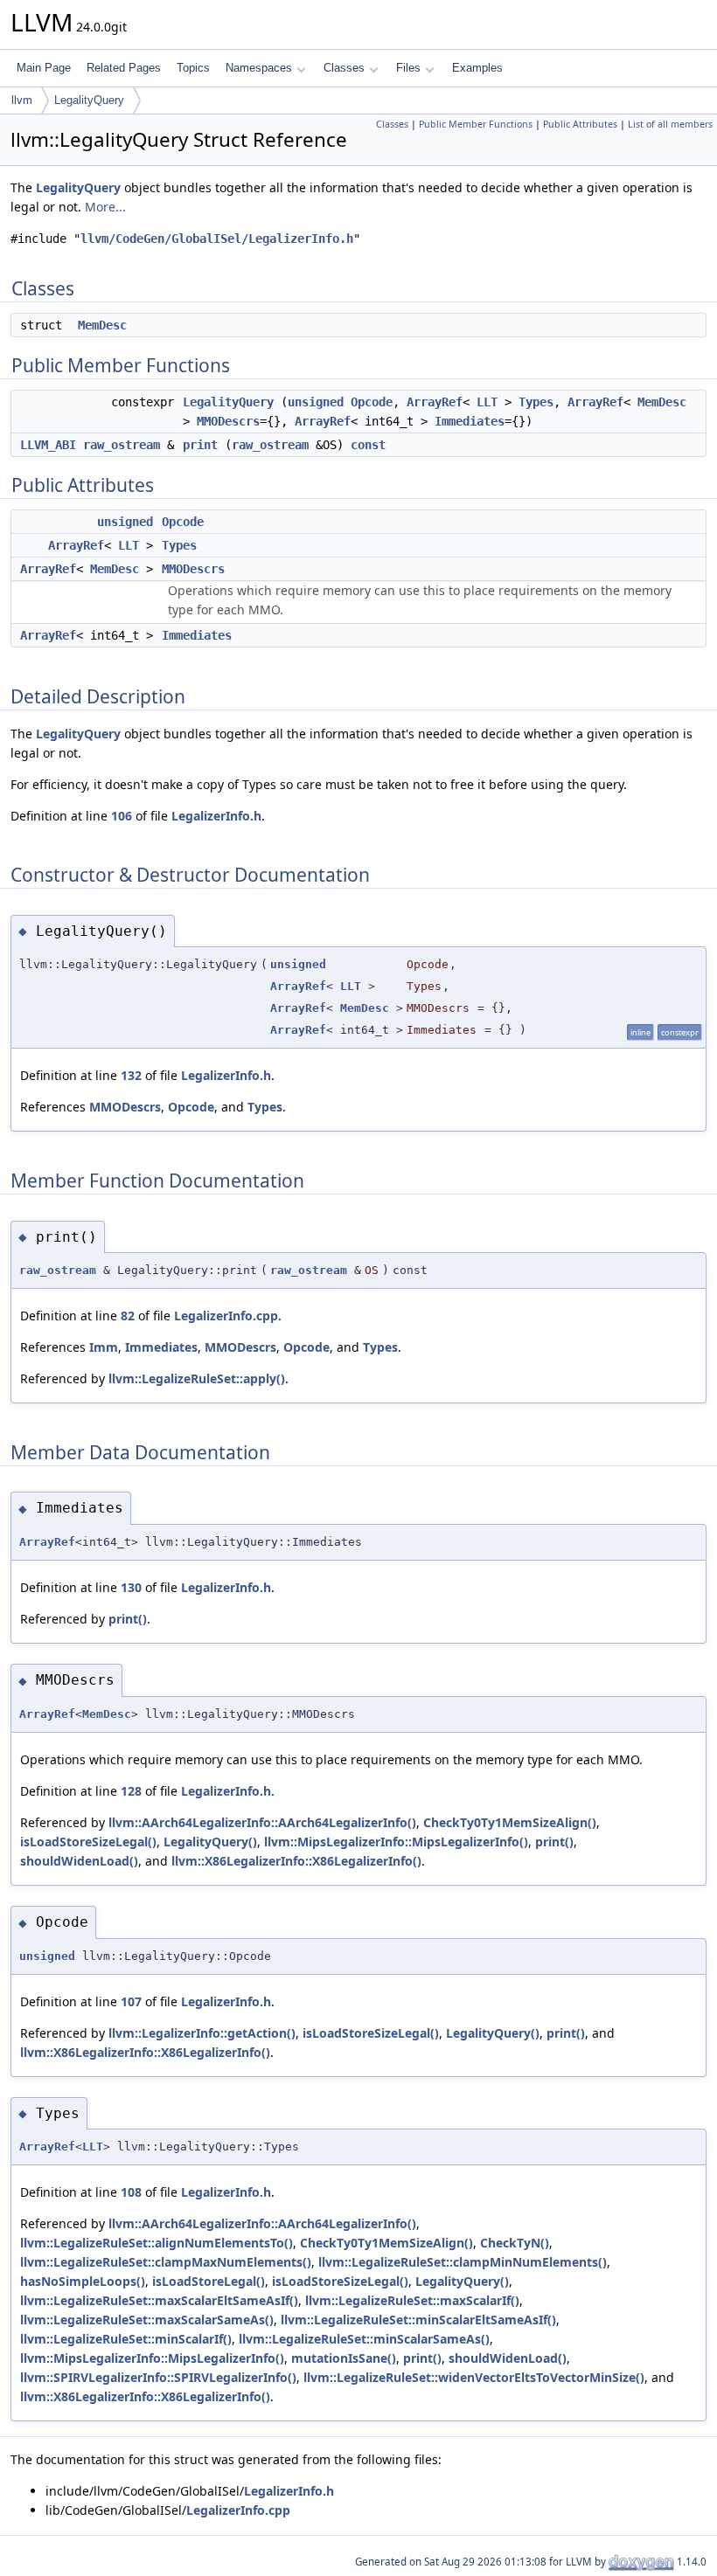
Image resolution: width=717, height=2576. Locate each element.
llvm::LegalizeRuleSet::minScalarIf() (126, 2339)
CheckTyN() (515, 2243)
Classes (344, 68)
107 (131, 2001)
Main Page (44, 68)
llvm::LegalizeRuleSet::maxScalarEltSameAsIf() (159, 2300)
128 (131, 1791)
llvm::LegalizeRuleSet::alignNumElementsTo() (157, 2243)
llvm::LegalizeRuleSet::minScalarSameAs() (364, 2339)
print (200, 445)
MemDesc (102, 325)
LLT (487, 402)
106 (122, 816)
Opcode (372, 402)
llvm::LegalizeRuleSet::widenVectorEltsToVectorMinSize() (474, 2377)
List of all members (670, 124)
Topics (193, 68)
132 (131, 1075)
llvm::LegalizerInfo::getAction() (202, 2033)
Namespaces (259, 68)
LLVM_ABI (48, 445)
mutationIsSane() (344, 2358)
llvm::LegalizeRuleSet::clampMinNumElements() (463, 2262)
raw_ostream (122, 445)
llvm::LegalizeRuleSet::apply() (197, 1378)
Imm (104, 1347)
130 (131, 1587)
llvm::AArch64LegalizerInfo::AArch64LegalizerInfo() (262, 1822)
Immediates (470, 421)
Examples (477, 68)
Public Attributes (580, 124)
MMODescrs (228, 421)
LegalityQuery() (210, 1842)
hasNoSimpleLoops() (83, 2281)
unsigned (316, 402)
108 (131, 2192)
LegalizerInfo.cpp (226, 1316)
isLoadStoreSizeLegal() (88, 1842)
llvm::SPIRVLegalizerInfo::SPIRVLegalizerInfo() (158, 2377)
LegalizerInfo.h (216, 816)
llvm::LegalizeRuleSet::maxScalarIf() (412, 2300)
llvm (22, 100)
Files (408, 68)
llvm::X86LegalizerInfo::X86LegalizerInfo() (296, 1861)
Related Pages (124, 68)
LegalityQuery (89, 100)
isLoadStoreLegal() (209, 2281)
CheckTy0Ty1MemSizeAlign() (510, 1822)
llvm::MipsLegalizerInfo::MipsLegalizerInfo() (396, 1842)
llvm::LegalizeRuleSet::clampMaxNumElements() (166, 2262)
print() (128, 1619)
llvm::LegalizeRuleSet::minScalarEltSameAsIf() (418, 2320)
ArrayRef (435, 402)
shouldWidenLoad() (79, 1861)
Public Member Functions (476, 124)
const (368, 445)
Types (536, 402)
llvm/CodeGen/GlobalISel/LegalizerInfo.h (217, 239)
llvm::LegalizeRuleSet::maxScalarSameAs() (147, 2320)
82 (128, 1316)
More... (105, 207)
